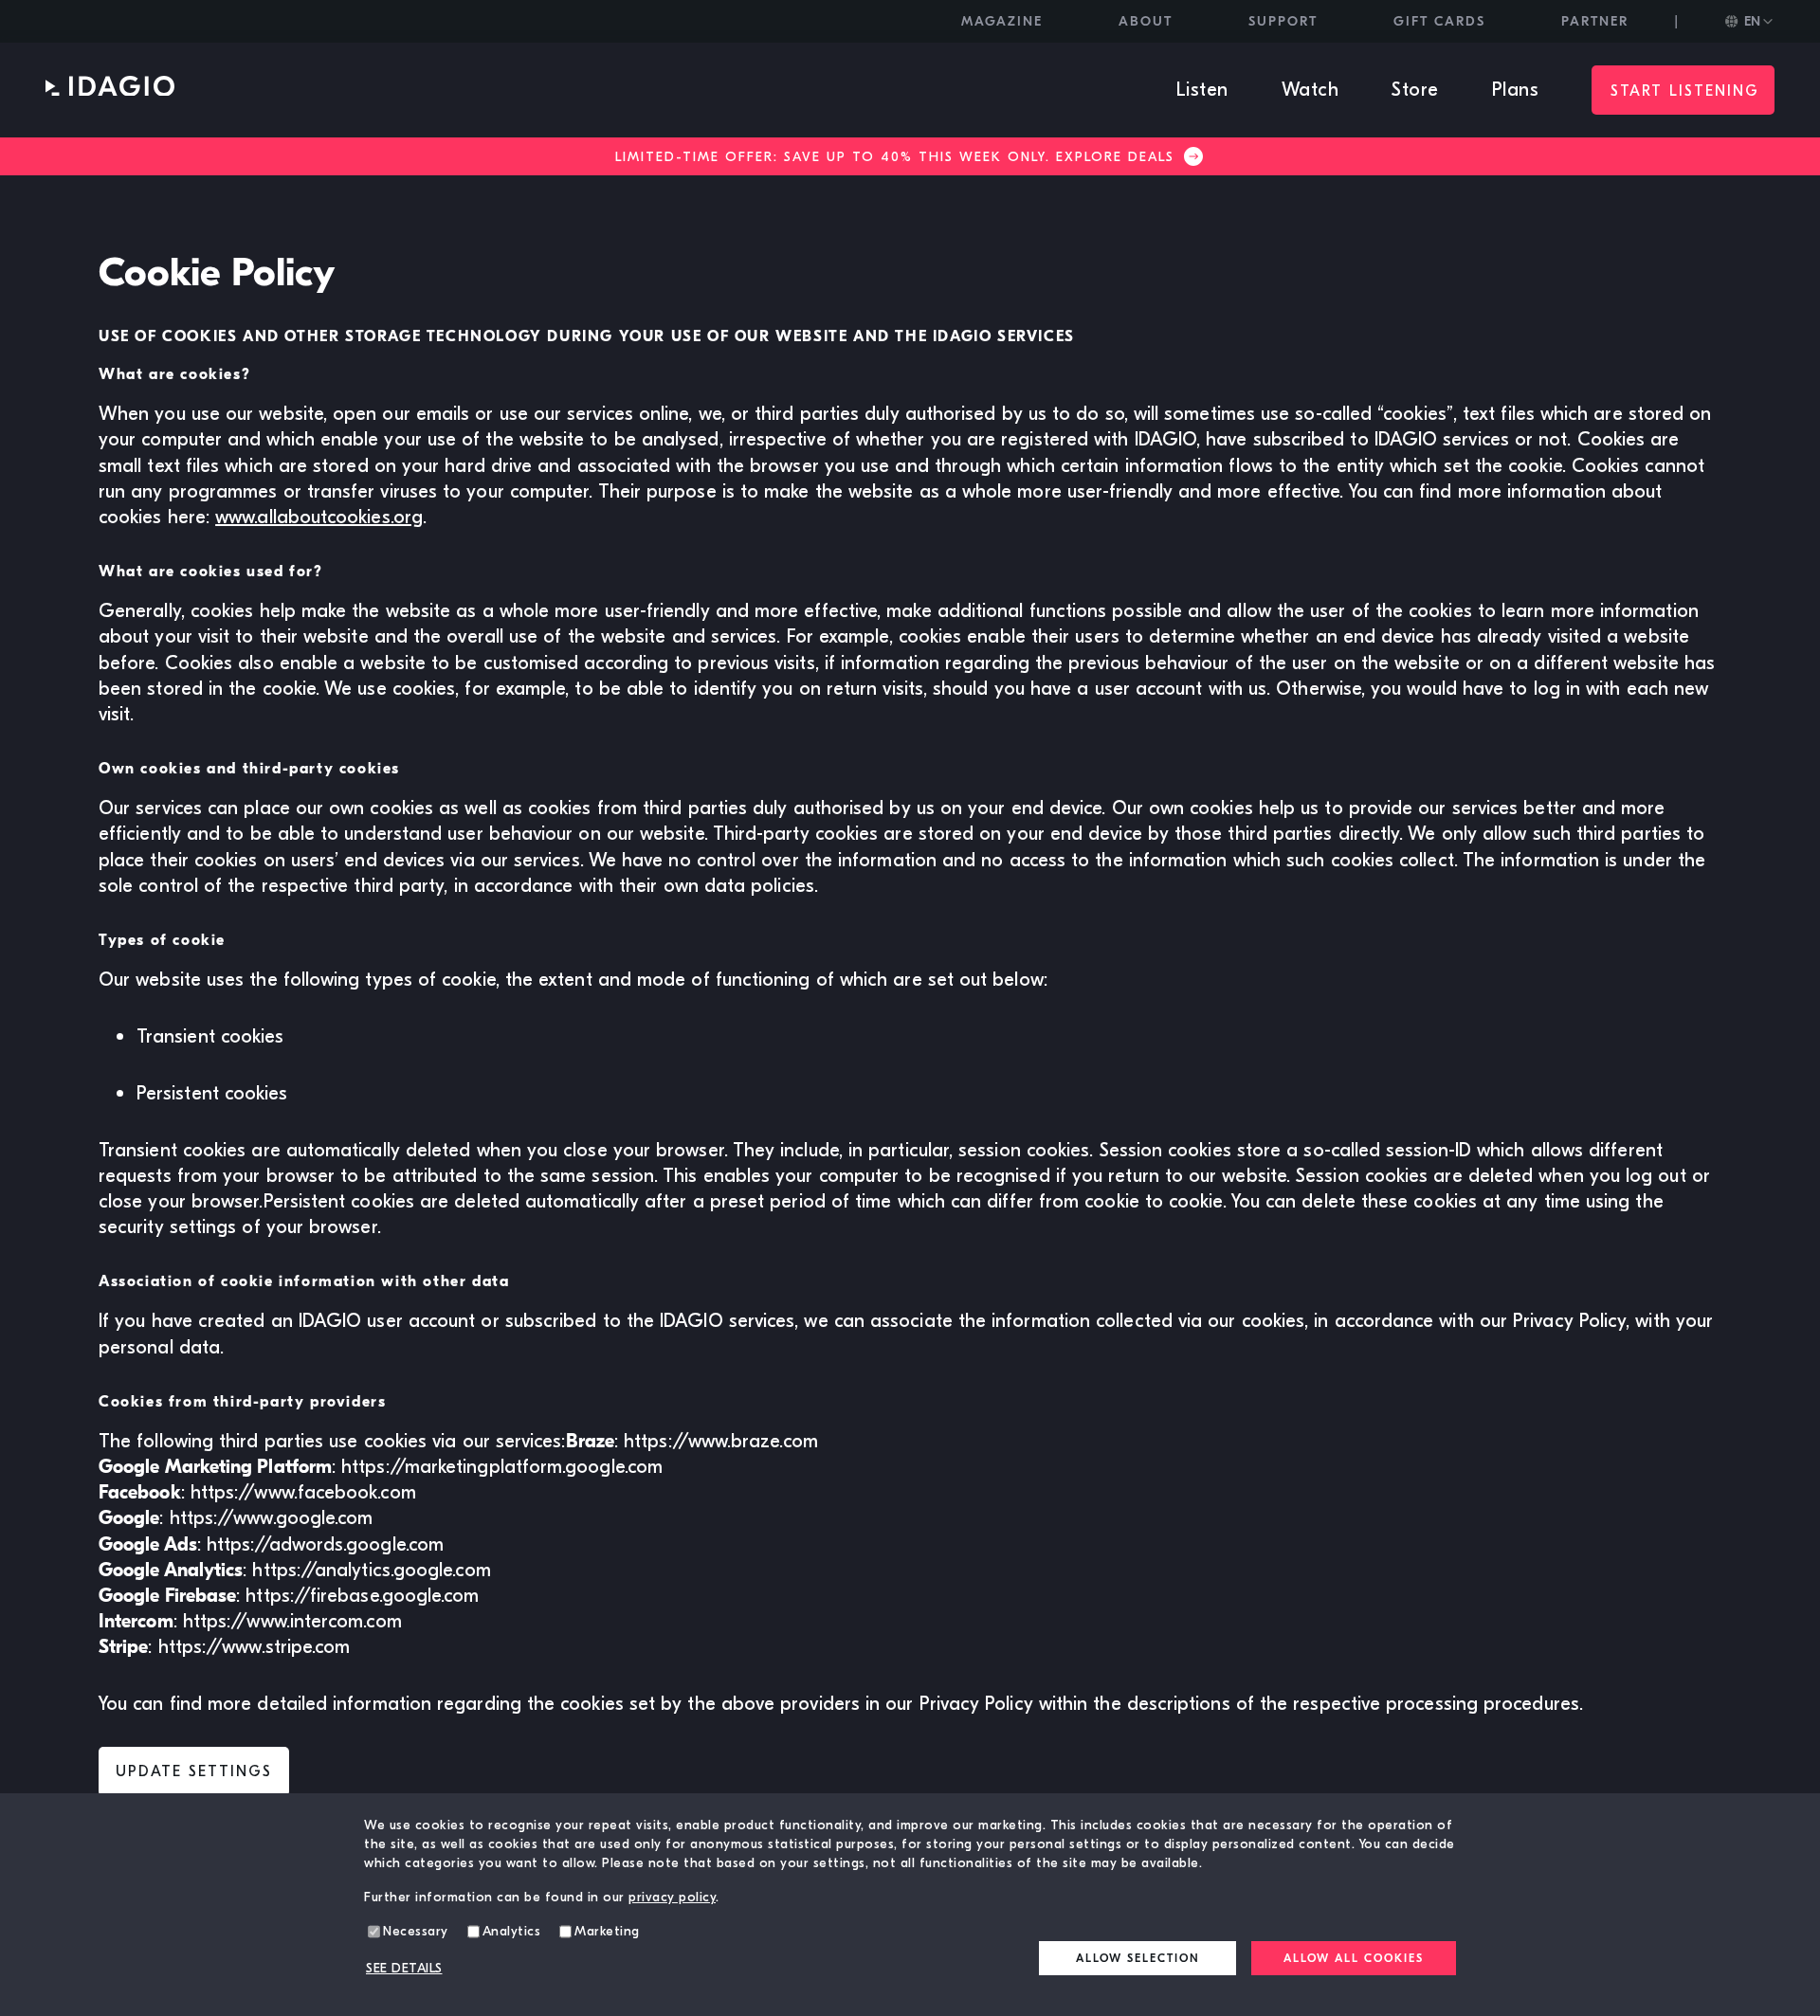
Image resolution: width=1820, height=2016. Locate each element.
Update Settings (194, 1771)
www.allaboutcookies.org (319, 517)
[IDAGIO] (110, 91)
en (1752, 21)
